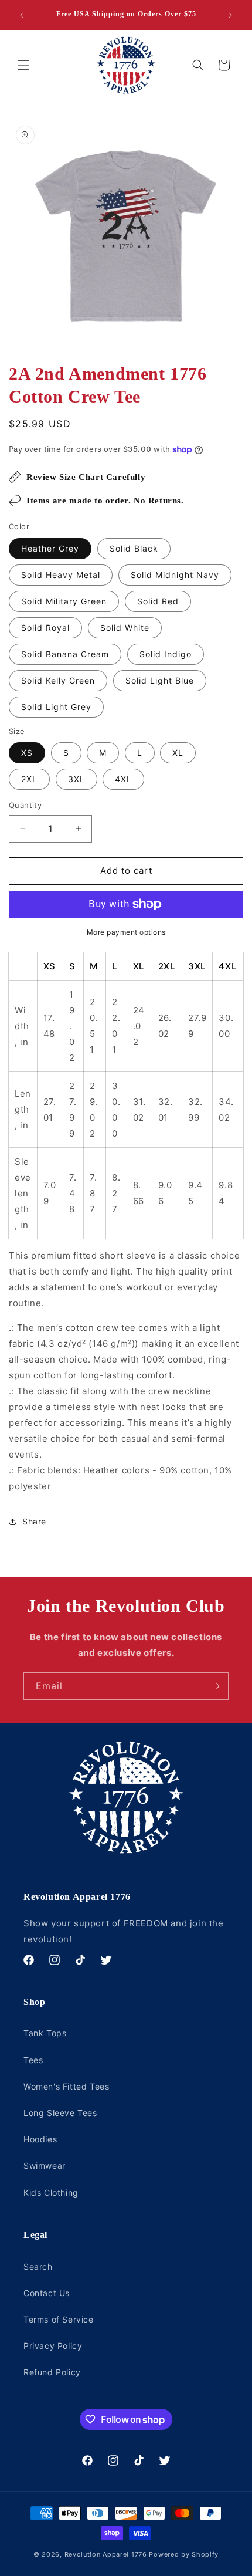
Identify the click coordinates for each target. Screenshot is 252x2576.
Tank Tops (45, 2033)
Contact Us (47, 2293)
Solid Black (134, 548)
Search (38, 2266)
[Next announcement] (230, 15)
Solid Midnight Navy (175, 575)
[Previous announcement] (22, 15)
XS (27, 753)
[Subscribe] (215, 1686)
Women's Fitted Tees (66, 2086)
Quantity (25, 805)
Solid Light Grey (56, 707)
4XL (123, 779)
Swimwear (45, 2166)
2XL (29, 779)
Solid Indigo (166, 654)
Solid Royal (45, 628)
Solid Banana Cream (65, 654)
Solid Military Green (64, 601)
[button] (23, 65)
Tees (33, 2060)
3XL (76, 779)
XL (178, 753)
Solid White (125, 628)
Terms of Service (59, 2319)
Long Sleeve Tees (60, 2113)
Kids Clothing (51, 2193)
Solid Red (158, 601)
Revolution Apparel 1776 (106, 2554)
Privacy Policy (53, 2346)
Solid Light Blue (160, 680)
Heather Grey (50, 548)
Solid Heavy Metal (61, 575)
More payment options (126, 932)
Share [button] (34, 1521)
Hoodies (40, 2139)
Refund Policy (52, 2372)
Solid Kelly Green (58, 680)
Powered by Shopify (184, 2554)
